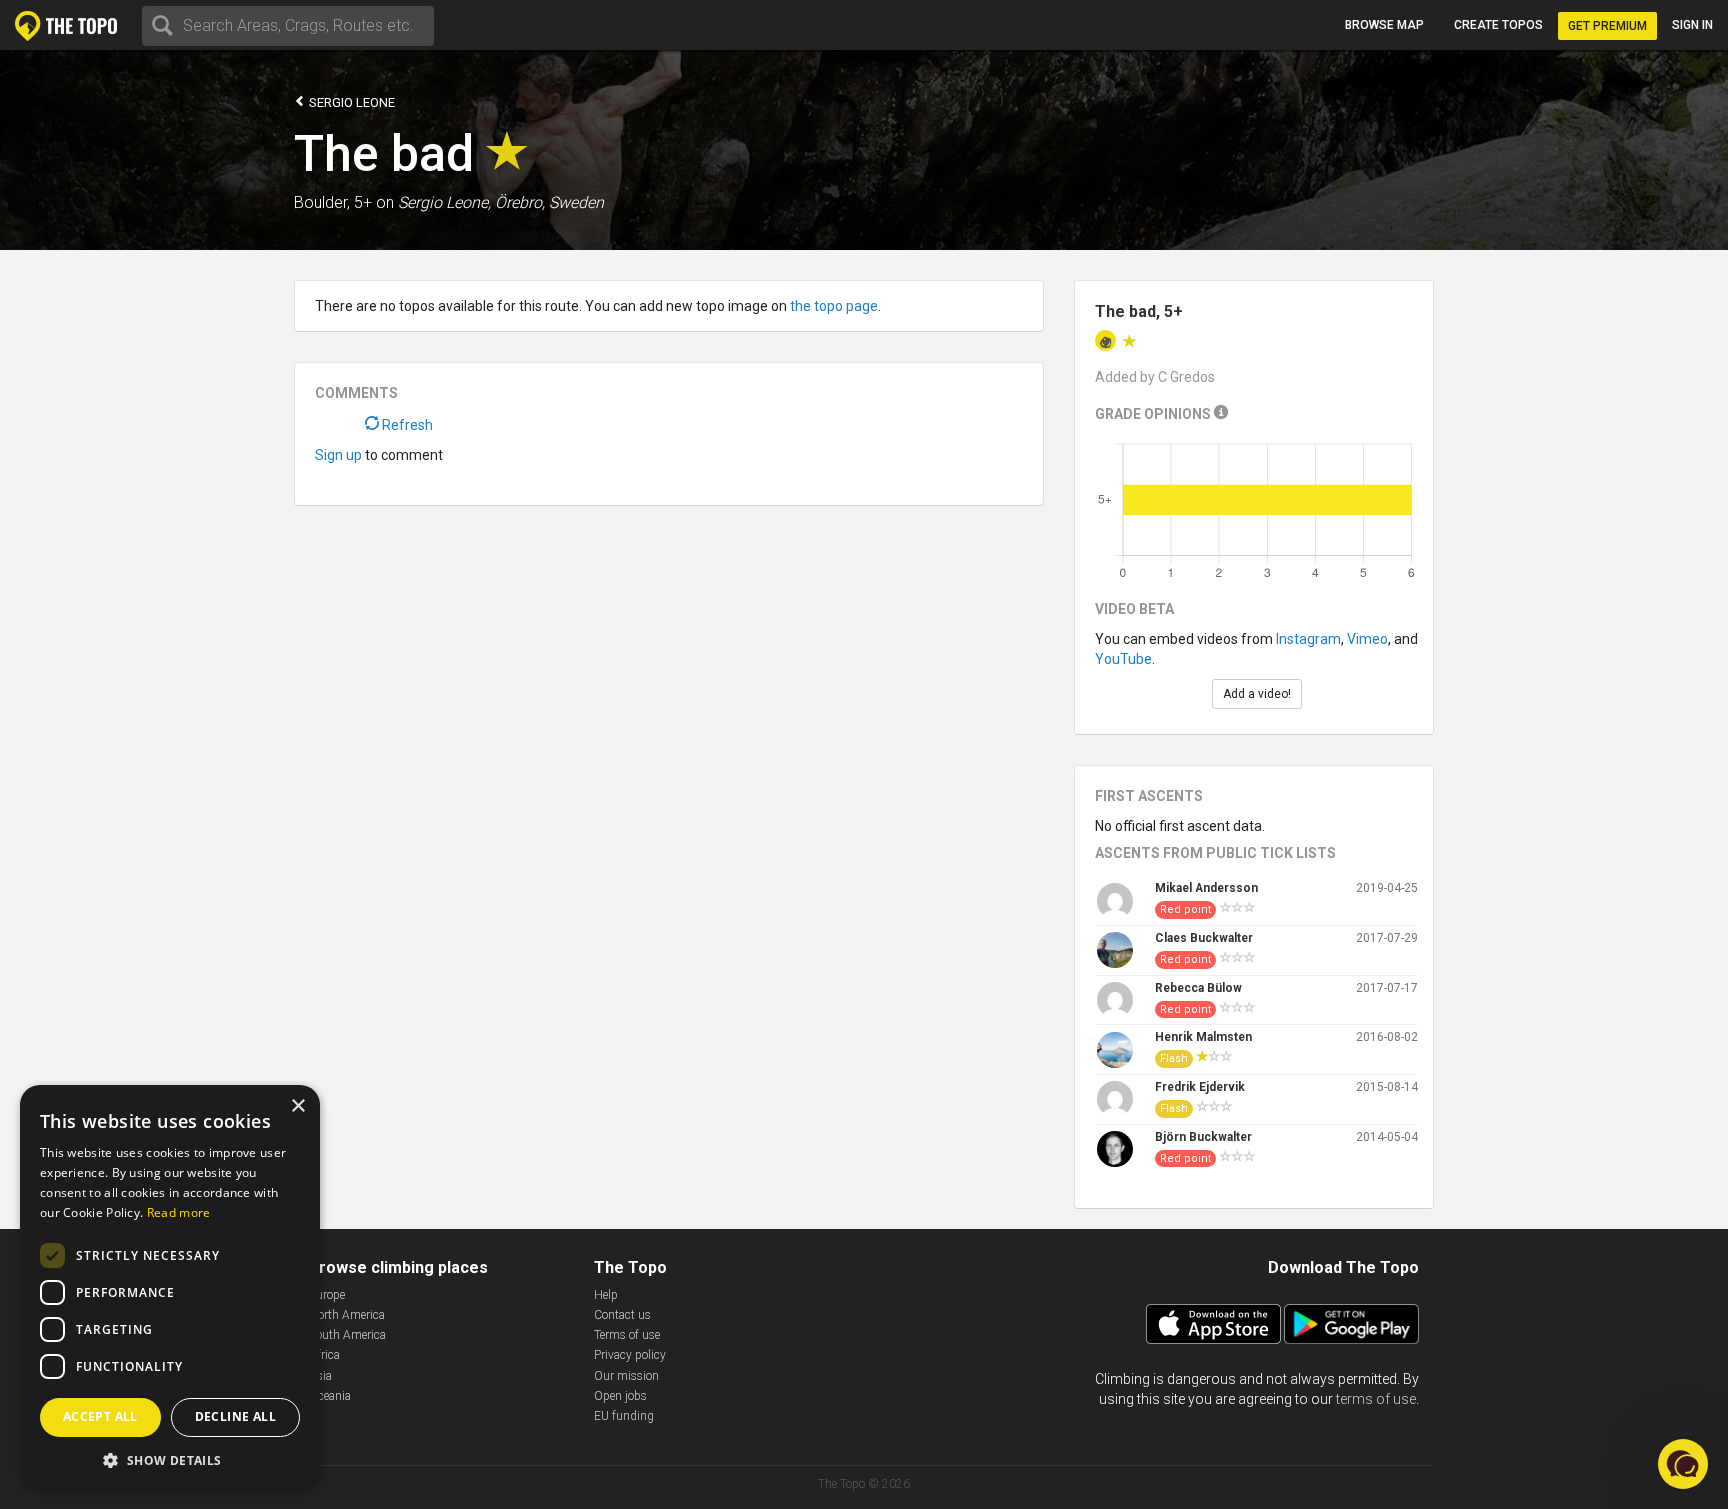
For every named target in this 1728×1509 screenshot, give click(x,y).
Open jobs (620, 1396)
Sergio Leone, (444, 202)
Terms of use (627, 1335)
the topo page (834, 306)
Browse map (1384, 25)
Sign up (338, 455)
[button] (170, 1459)
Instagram (1308, 639)
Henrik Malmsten (1203, 1037)
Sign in (1692, 25)
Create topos (1498, 25)
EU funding (624, 1416)
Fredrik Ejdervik (1200, 1087)
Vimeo (1367, 639)
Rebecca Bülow (1198, 988)
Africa (324, 1355)
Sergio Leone (350, 102)
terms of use (1376, 1399)
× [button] (297, 1106)
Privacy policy (630, 1355)
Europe (327, 1295)
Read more (179, 1212)
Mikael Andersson (1206, 888)
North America (347, 1315)
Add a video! (1257, 694)
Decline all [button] (235, 1416)
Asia (320, 1376)
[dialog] (170, 1287)
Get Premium (1607, 26)
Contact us (622, 1315)
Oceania (330, 1396)
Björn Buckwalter (1203, 1137)
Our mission (626, 1376)
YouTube (1123, 659)
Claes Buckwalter (1204, 938)
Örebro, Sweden (549, 202)
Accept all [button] (100, 1416)
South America (347, 1335)
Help (606, 1295)
